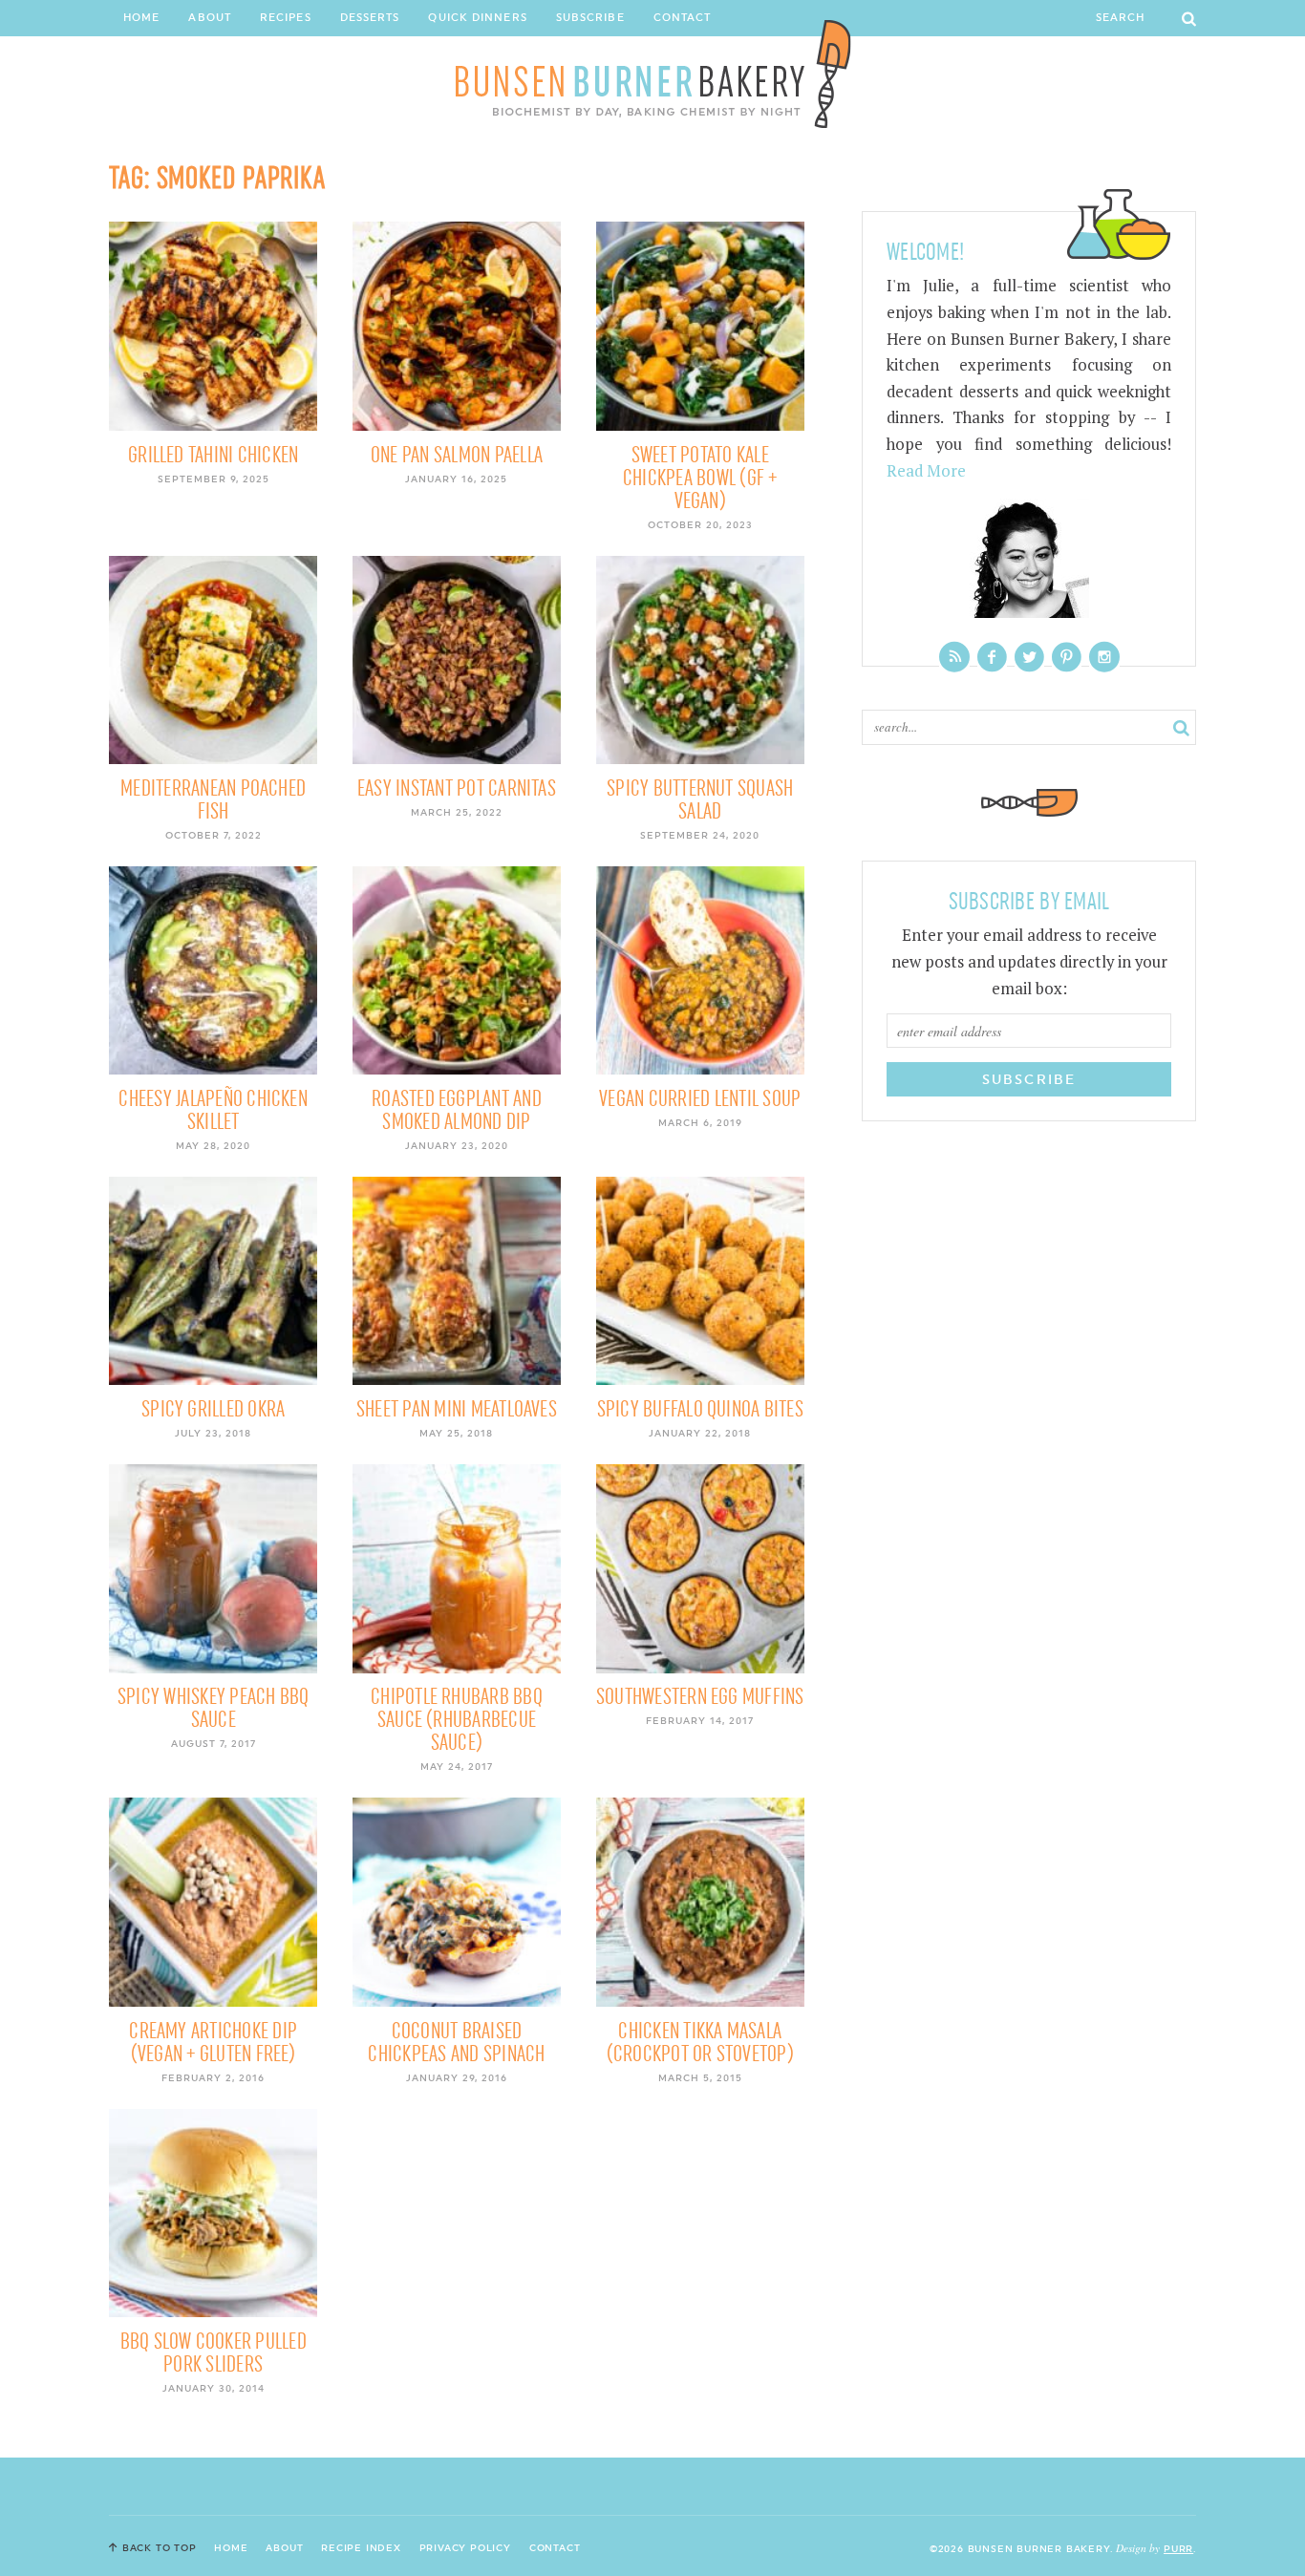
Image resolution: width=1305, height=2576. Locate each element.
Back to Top (160, 2547)
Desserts (370, 18)
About (210, 18)
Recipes (286, 18)
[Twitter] (1029, 657)
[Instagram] (1104, 657)
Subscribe (590, 18)
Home (141, 18)
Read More (926, 471)
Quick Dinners (477, 18)
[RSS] (954, 657)
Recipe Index (361, 2547)
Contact (683, 18)
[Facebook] (992, 657)
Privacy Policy (465, 2547)
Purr (1178, 2548)
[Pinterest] (1067, 657)
